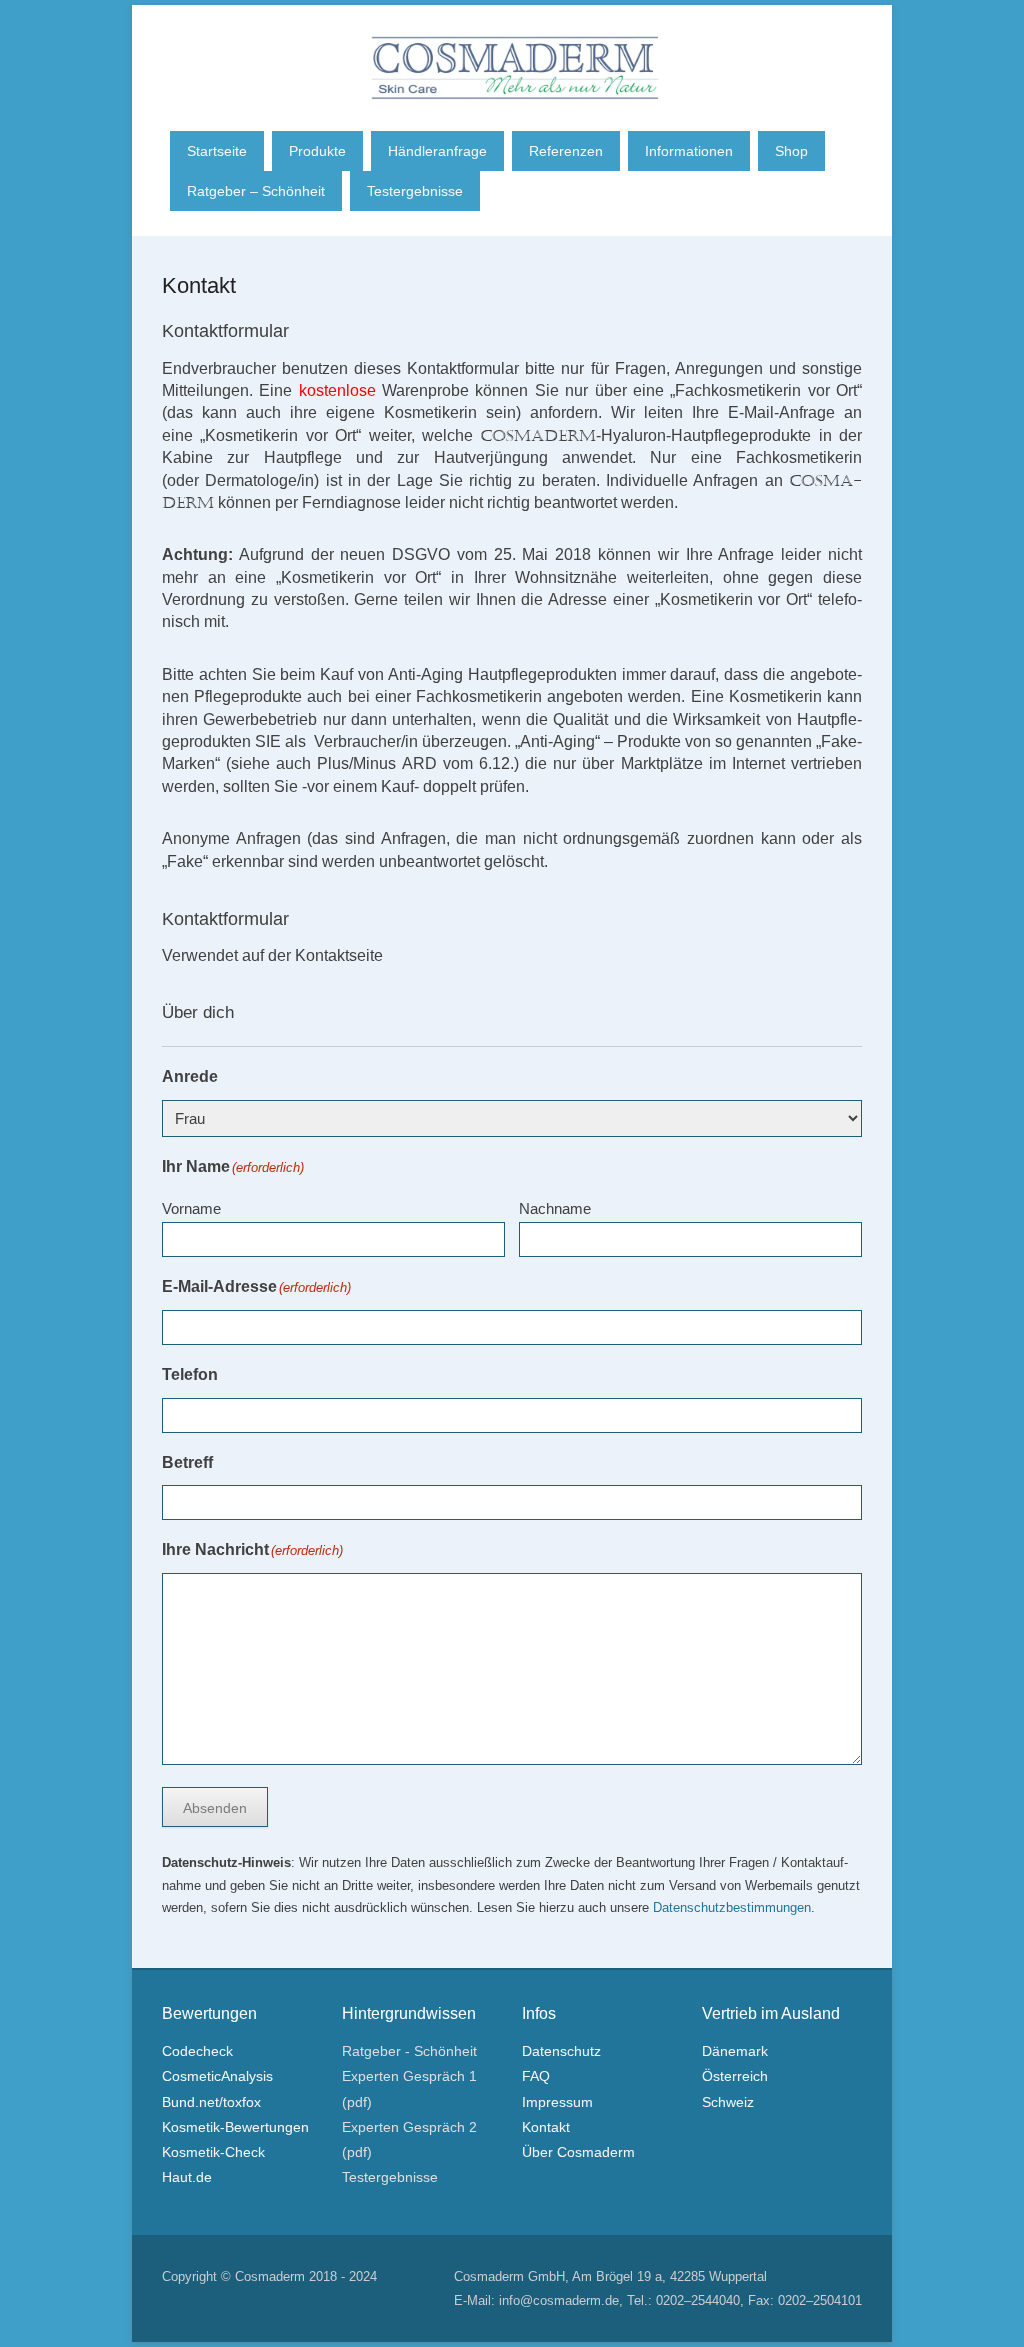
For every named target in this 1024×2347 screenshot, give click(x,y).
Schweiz (728, 2102)
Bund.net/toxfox (211, 2102)
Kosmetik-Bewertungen (235, 2127)
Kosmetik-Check (213, 2152)
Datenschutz (561, 2051)
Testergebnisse (415, 191)
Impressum (557, 2102)
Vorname (191, 1208)
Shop (791, 151)
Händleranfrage (437, 151)
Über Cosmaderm (578, 2152)
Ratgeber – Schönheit (256, 191)
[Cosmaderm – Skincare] (515, 53)
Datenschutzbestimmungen (732, 1907)
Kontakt (199, 285)
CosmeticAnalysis (217, 2076)
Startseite (217, 151)
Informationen (689, 151)
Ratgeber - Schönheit (409, 2051)
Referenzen (566, 151)
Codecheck (197, 2051)
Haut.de (187, 2177)
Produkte (317, 151)
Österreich (735, 2076)
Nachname (555, 1208)
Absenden (215, 1808)
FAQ (536, 2076)
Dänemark (735, 2051)
